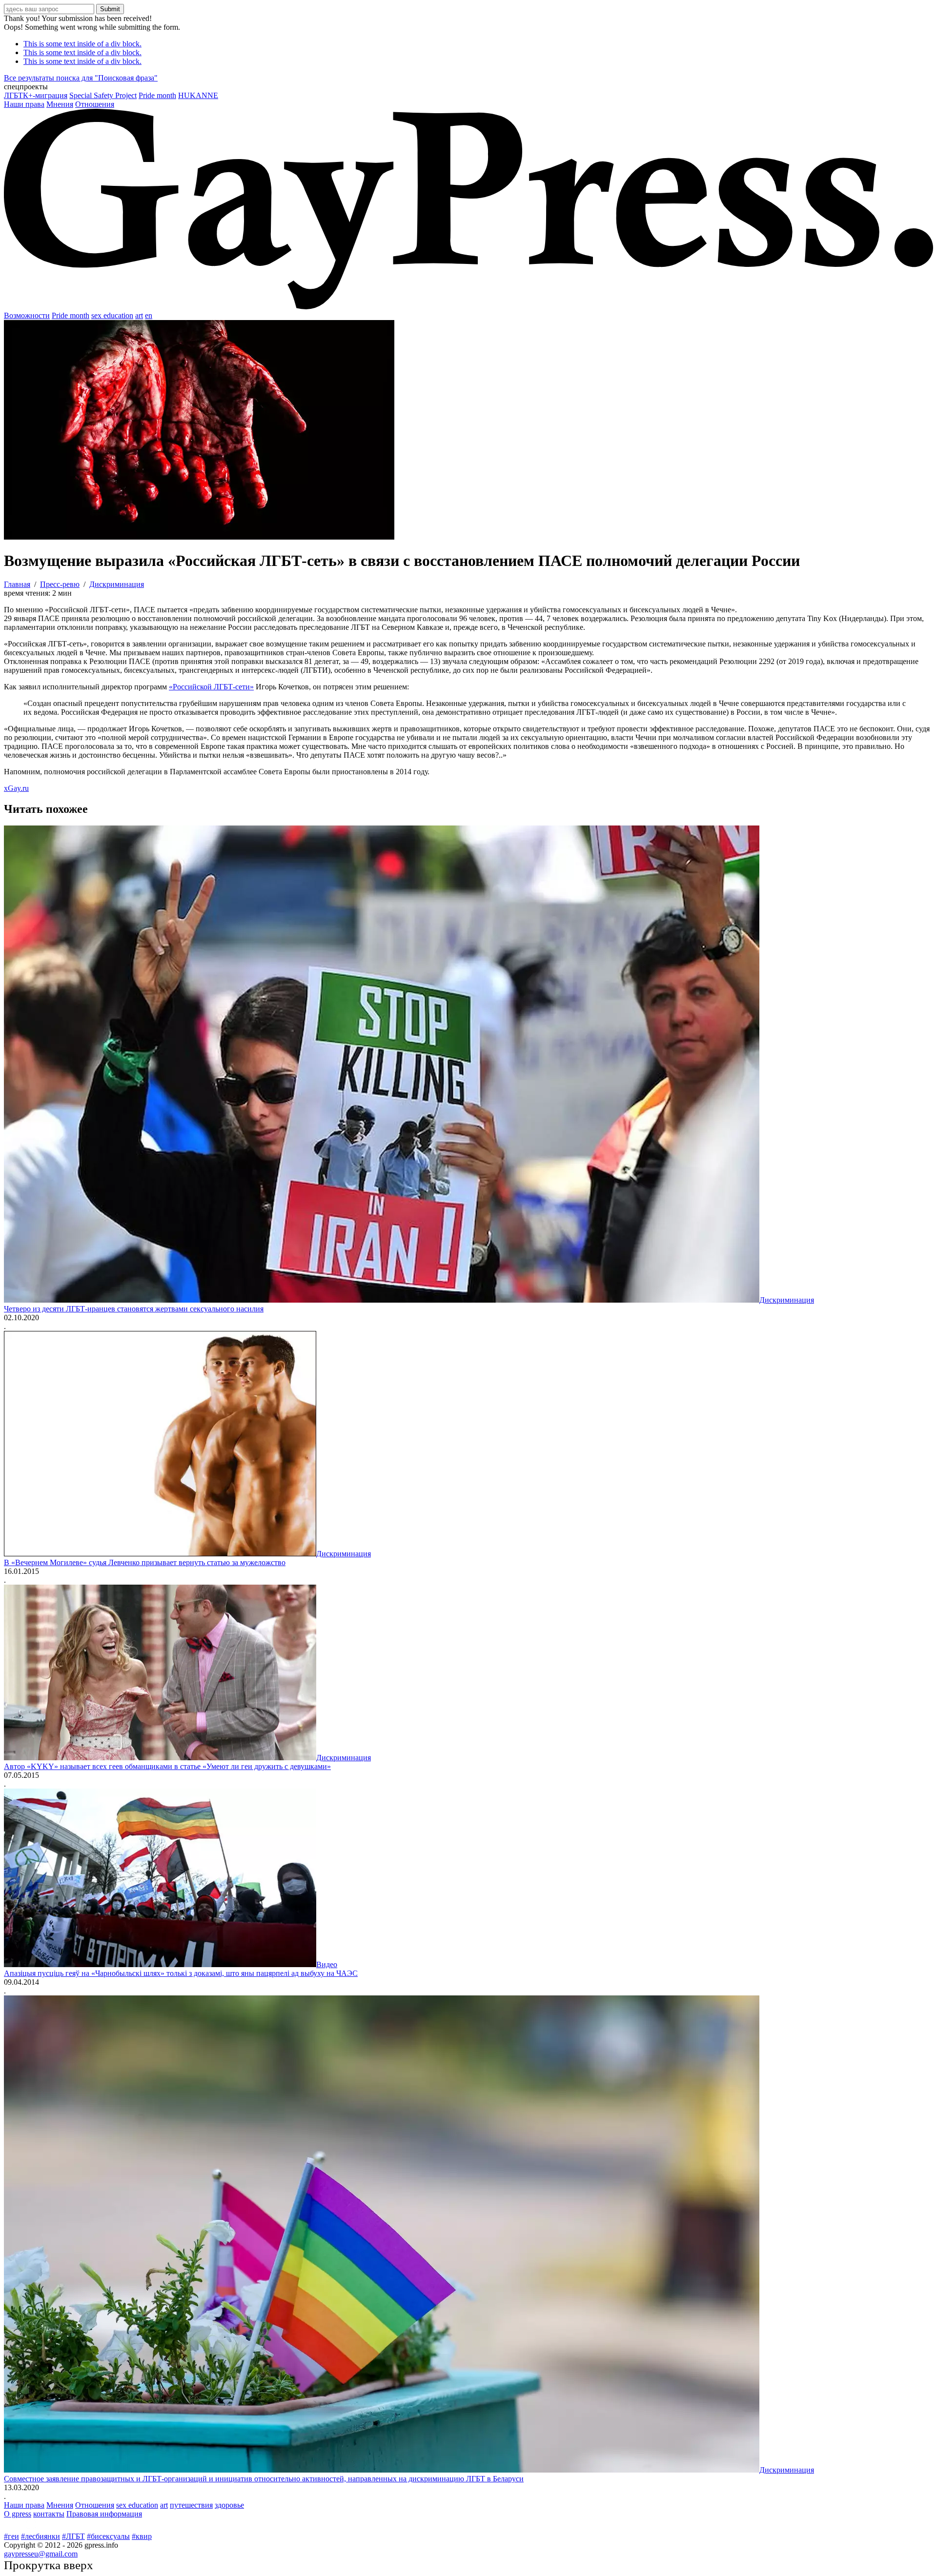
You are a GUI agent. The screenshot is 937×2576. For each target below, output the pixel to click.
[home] (468, 307)
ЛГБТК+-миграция (36, 95)
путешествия (191, 2505)
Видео (327, 1964)
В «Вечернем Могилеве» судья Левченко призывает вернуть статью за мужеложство (145, 1562)
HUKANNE (198, 95)
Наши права (24, 104)
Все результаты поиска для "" (81, 78)
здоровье (229, 2505)
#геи (11, 2536)
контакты (49, 2514)
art (139, 315)
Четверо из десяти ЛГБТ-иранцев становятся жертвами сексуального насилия (134, 1309)
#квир (142, 2536)
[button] (468, 87)
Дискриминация (787, 1300)
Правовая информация (104, 2514)
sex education (112, 315)
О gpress (18, 2514)
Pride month (157, 95)
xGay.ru (16, 788)
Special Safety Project (103, 95)
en (149, 315)
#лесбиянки (41, 2536)
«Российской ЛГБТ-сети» (211, 687)
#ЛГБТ (73, 2536)
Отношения (95, 104)
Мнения (60, 104)
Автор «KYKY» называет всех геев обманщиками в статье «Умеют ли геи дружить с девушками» (167, 1766)
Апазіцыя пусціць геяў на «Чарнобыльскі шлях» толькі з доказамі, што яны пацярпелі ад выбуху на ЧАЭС (181, 1973)
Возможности (27, 315)
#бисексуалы (108, 2536)
